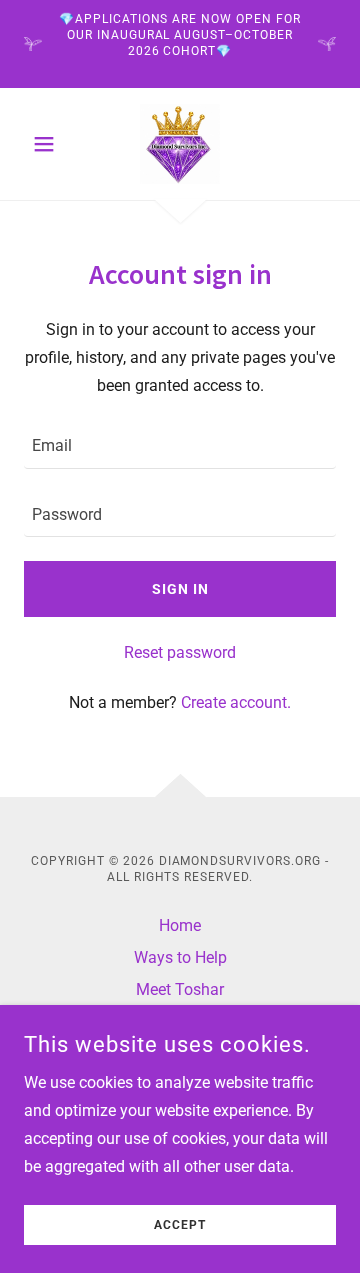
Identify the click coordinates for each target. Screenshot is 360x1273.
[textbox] (180, 446)
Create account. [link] (236, 702)
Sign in (180, 589)
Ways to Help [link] (180, 957)
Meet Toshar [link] (180, 989)
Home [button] (180, 925)
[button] (47, 144)
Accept (180, 1225)
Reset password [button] (180, 652)
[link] (180, 144)
